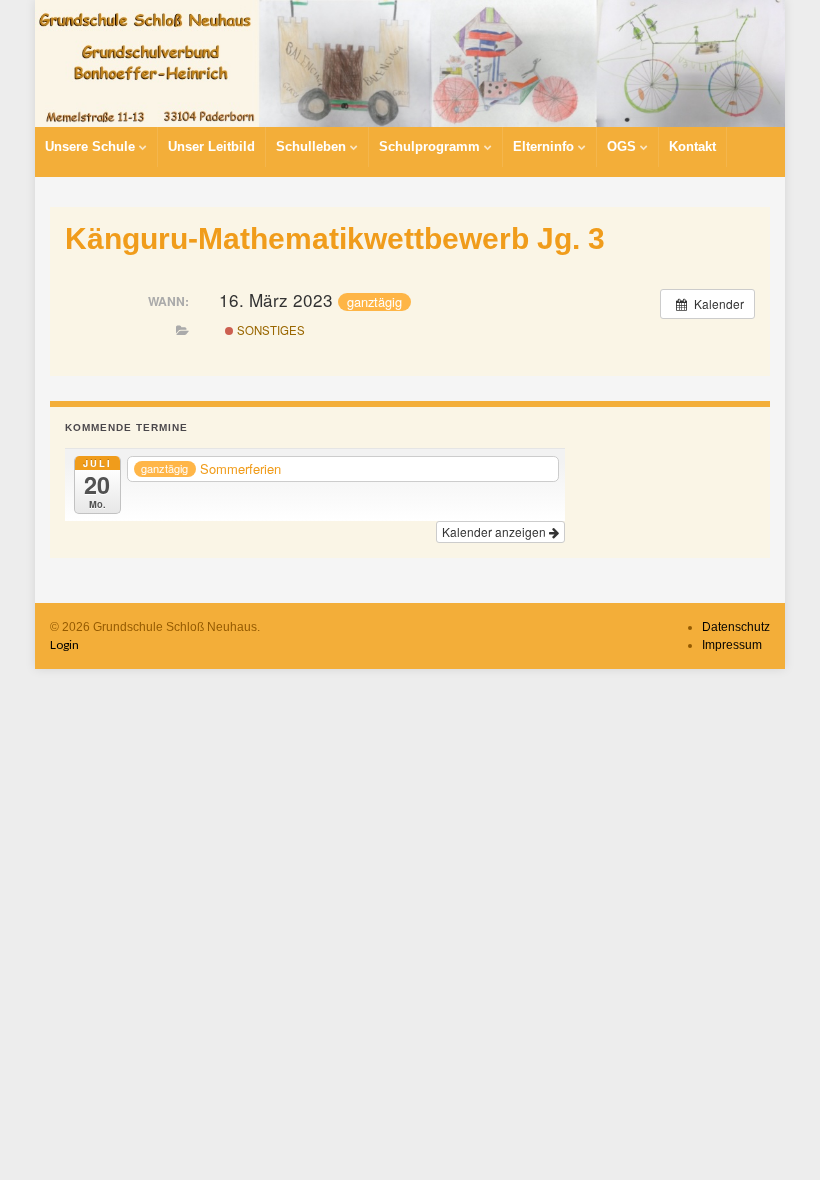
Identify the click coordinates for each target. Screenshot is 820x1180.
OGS (623, 146)
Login (64, 644)
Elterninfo (545, 146)
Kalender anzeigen (495, 531)
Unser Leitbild (211, 146)
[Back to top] (775, 1135)
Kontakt (692, 146)
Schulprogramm (431, 146)
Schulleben (313, 146)
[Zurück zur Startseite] (410, 63)
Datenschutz (736, 627)
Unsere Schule (92, 146)
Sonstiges (269, 330)
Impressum (732, 645)
